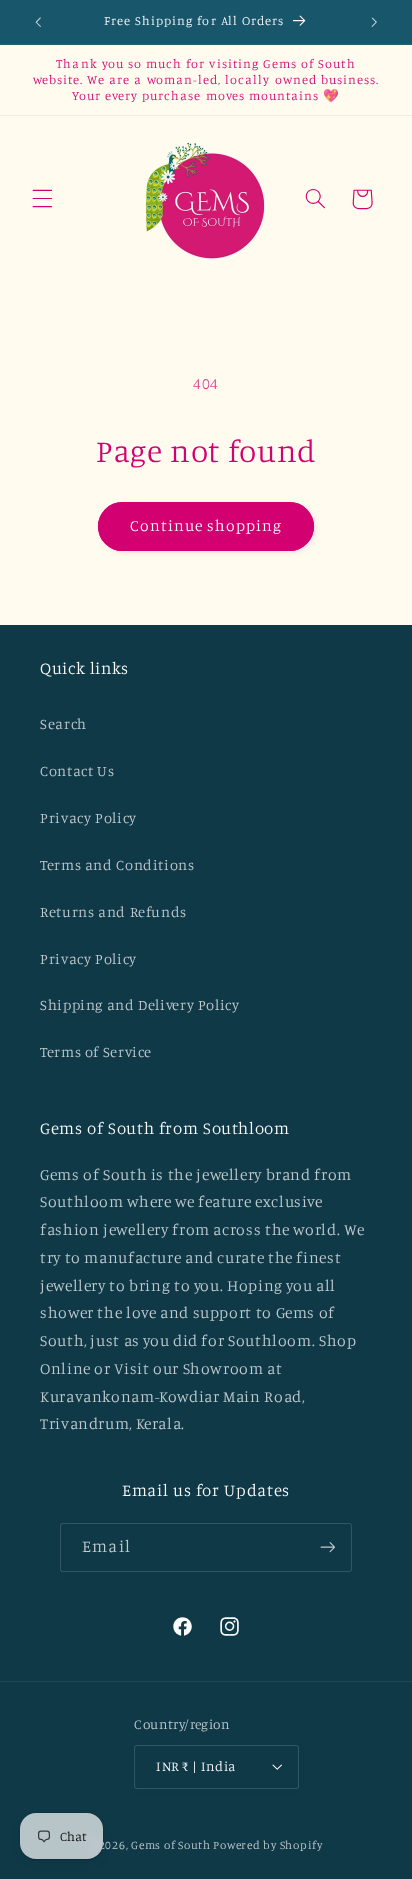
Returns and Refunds (113, 911)
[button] (42, 199)
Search (63, 723)
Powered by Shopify (267, 1845)
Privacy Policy (88, 817)
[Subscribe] (327, 1547)
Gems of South (171, 1845)
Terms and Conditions (117, 864)
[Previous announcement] (38, 22)
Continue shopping (206, 525)
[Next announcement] (374, 22)
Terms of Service (96, 1051)
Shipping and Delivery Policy (140, 1004)
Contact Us (77, 770)
